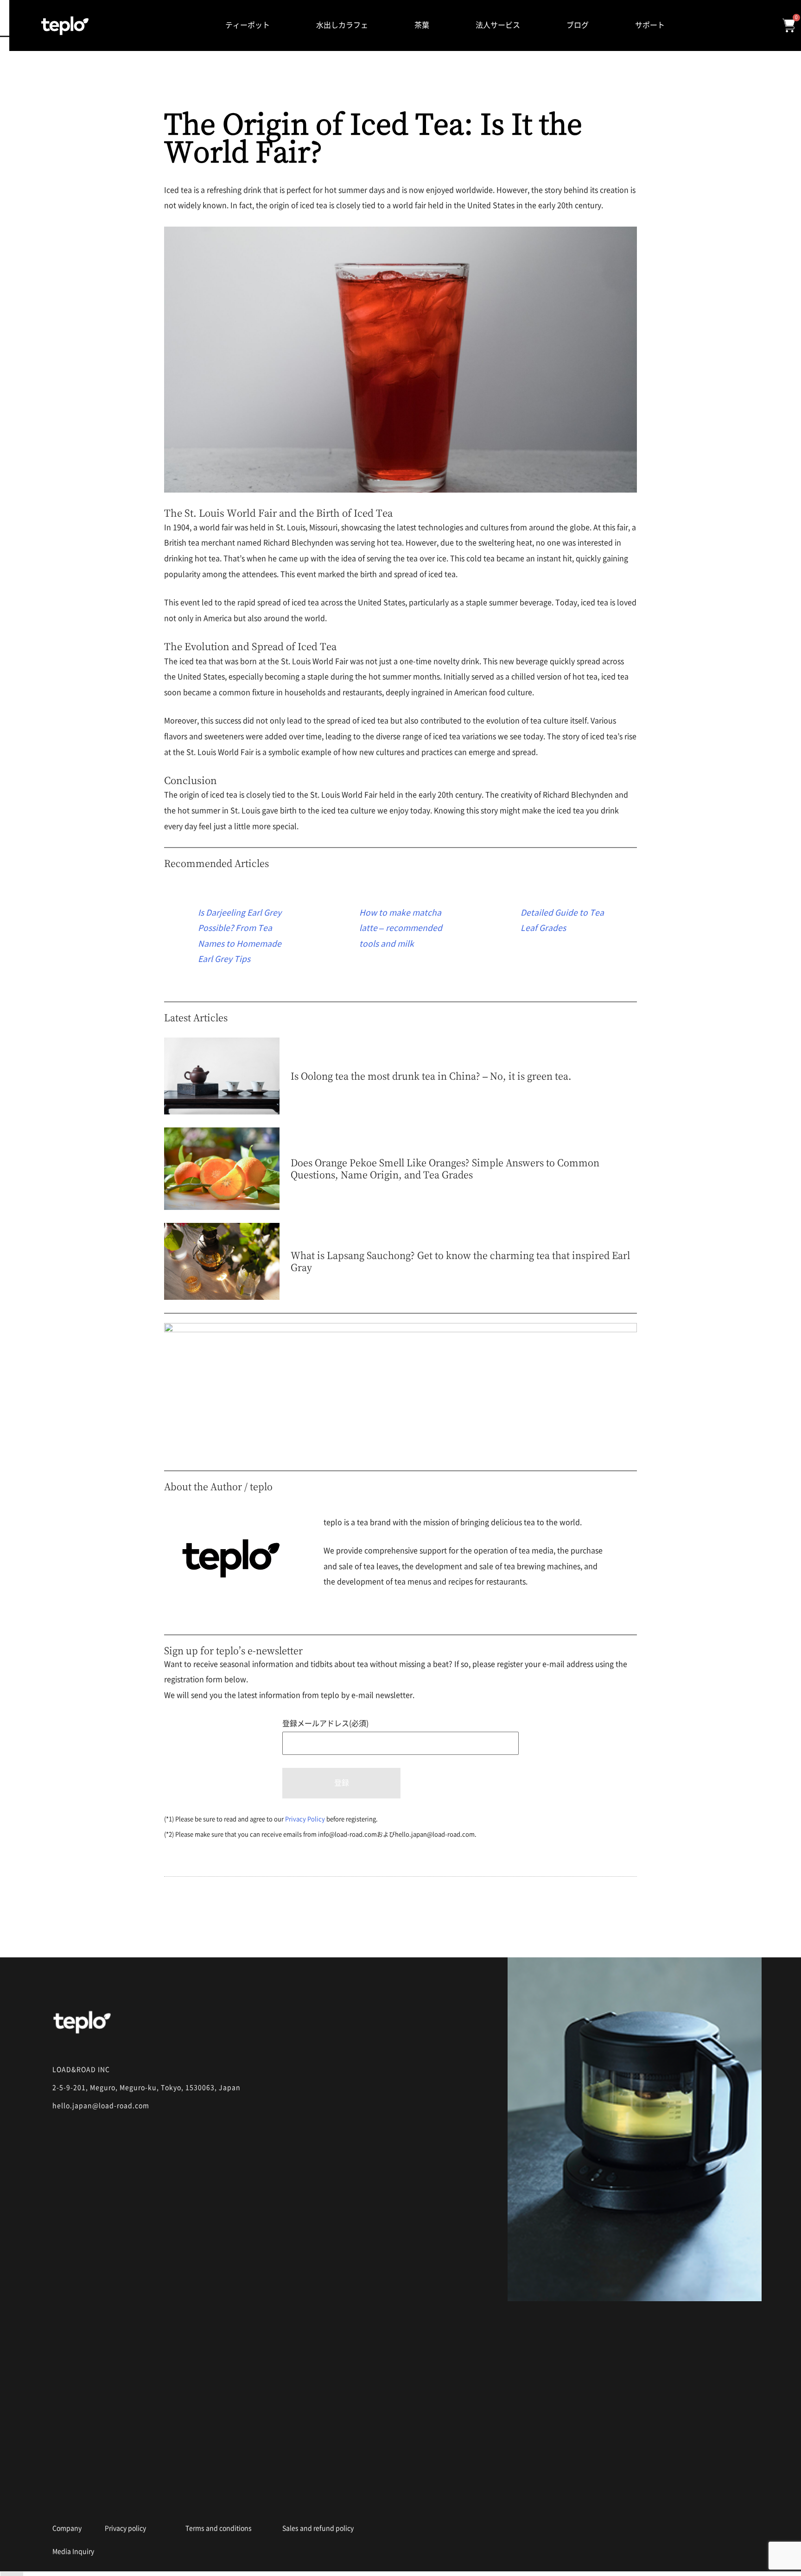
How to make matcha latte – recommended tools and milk (401, 928)
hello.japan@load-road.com (101, 2106)
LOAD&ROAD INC (81, 2070)
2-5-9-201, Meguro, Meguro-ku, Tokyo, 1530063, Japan (146, 2088)
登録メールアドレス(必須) (325, 1723)
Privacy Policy (305, 1819)
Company (67, 2528)
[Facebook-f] (92, 2501)
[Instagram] (58, 2501)
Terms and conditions (219, 2528)
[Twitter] (127, 2501)
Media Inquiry (73, 2551)
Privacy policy (125, 2528)
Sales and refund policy (318, 2528)
